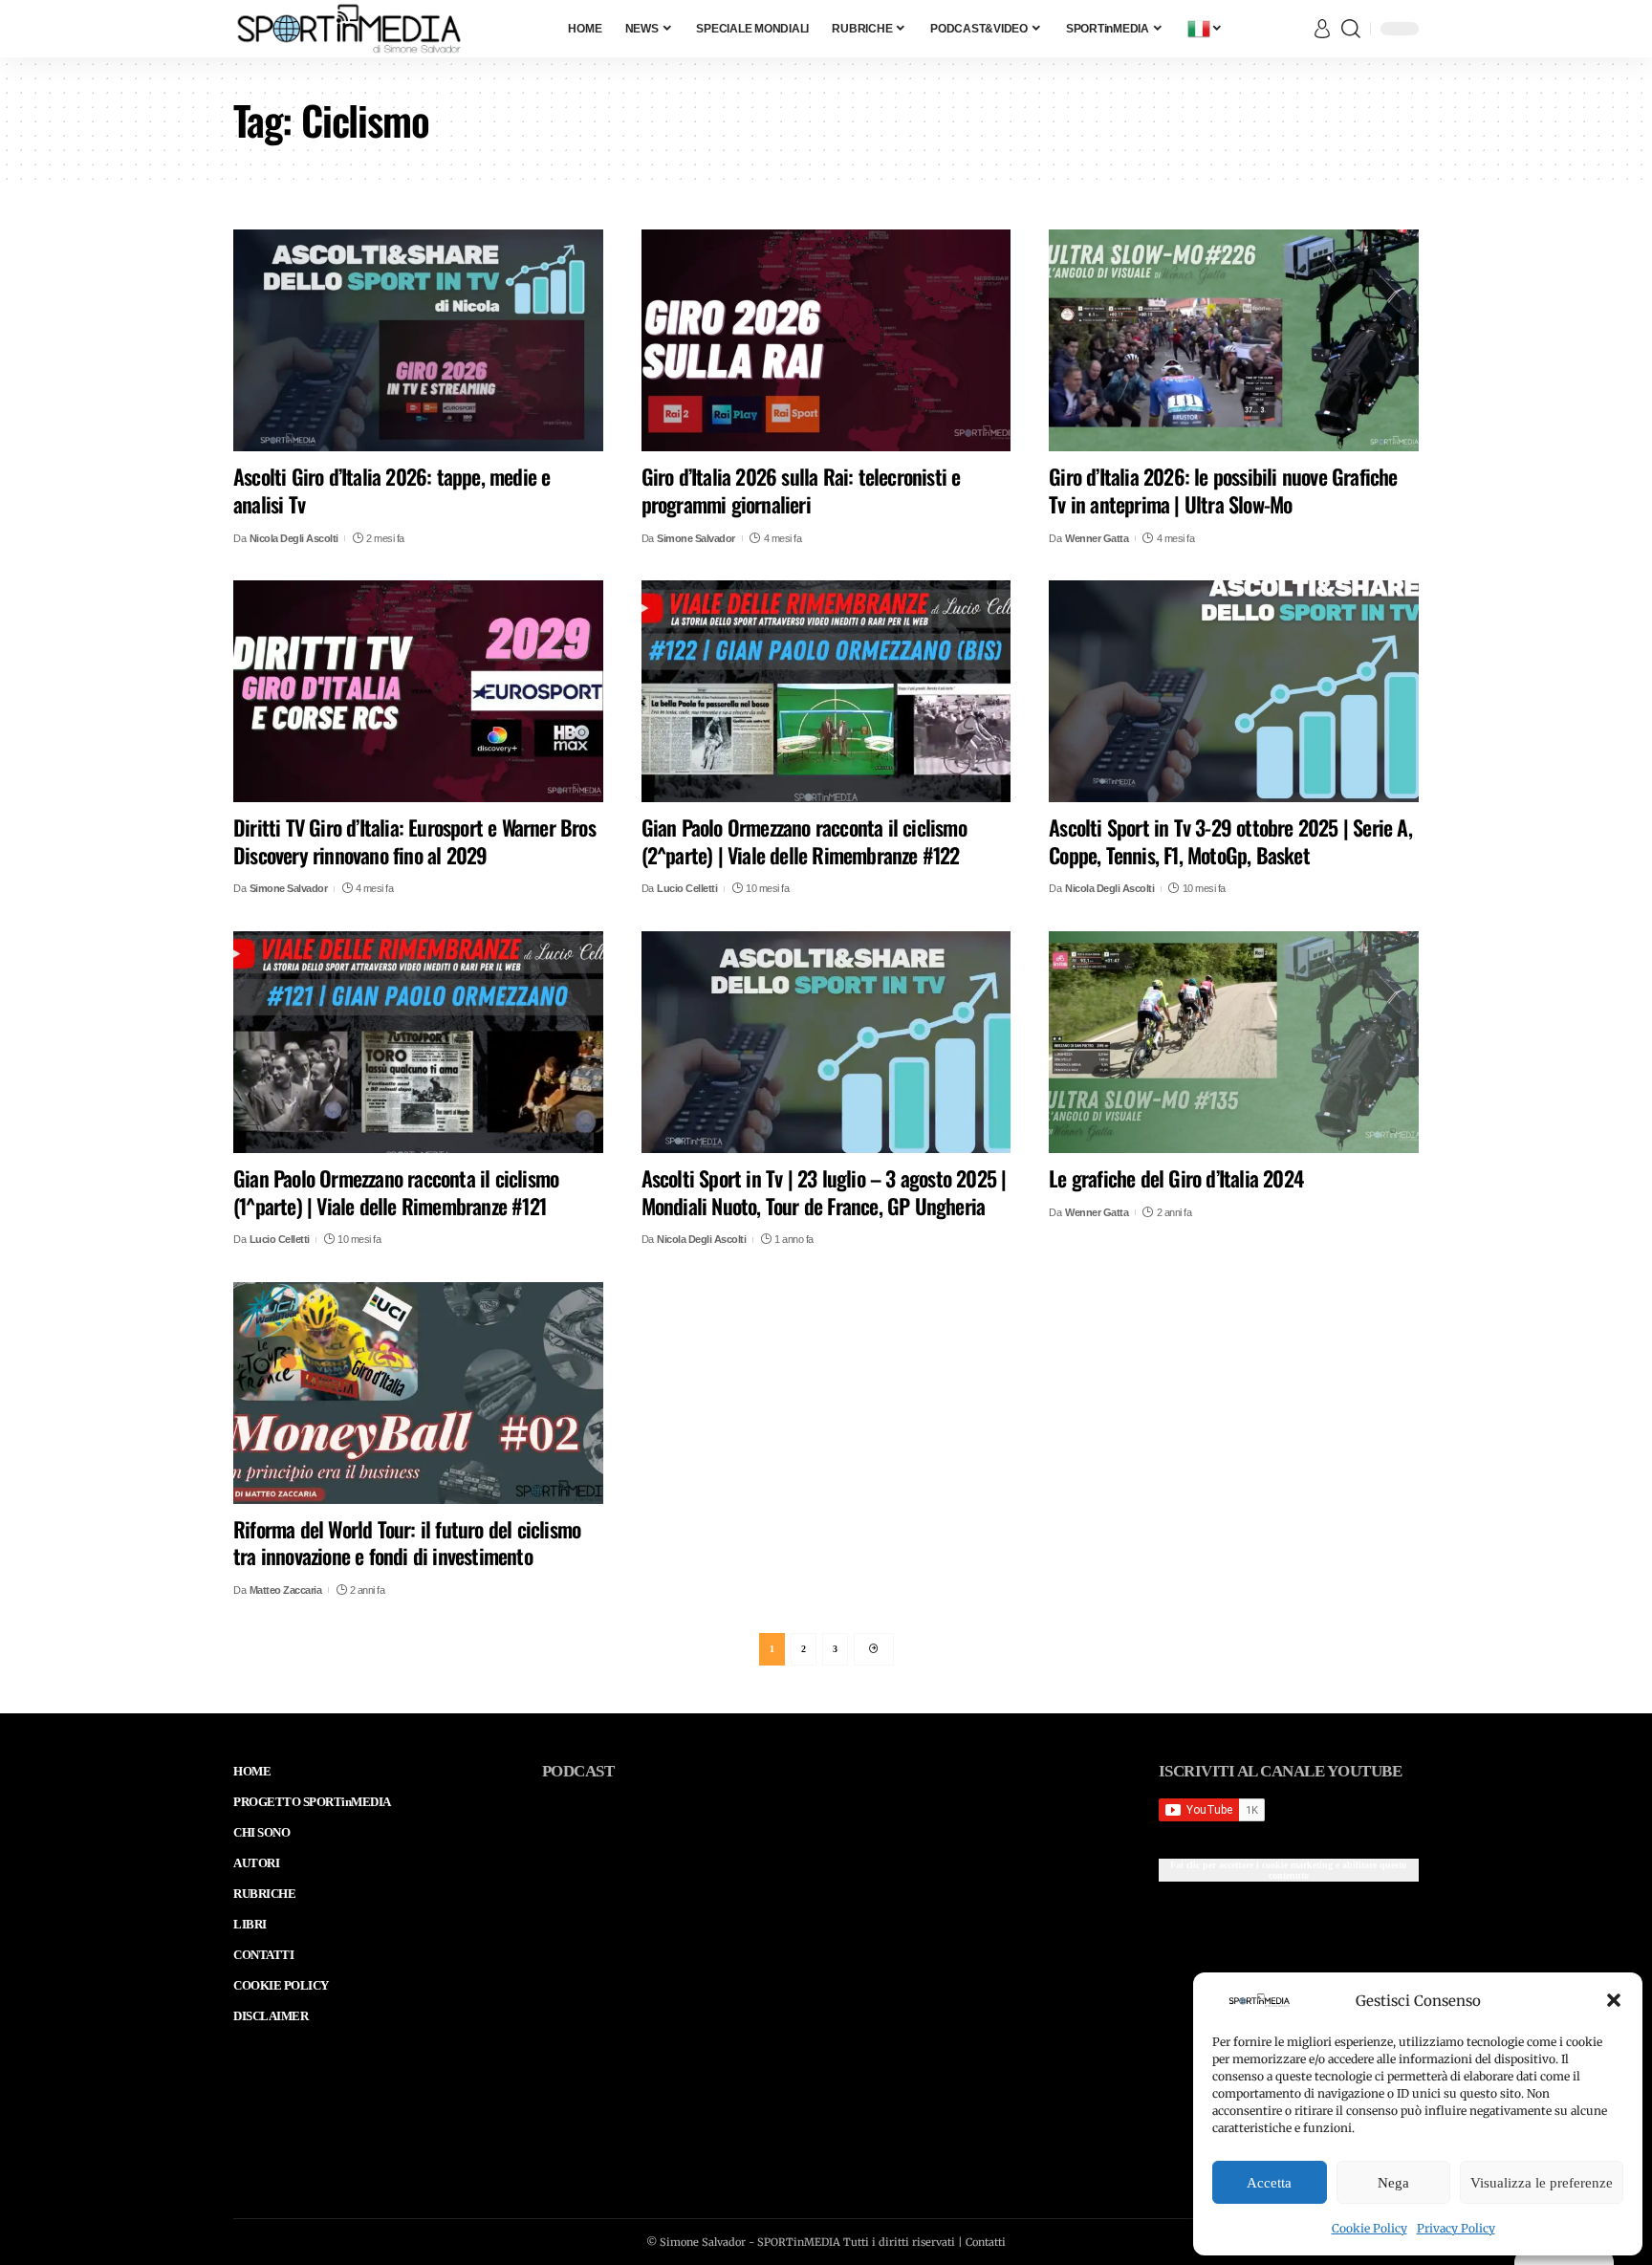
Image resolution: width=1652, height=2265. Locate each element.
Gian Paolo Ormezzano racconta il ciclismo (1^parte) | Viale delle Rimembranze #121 (396, 1192)
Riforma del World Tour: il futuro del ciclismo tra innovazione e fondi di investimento (407, 1543)
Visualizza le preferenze (1542, 2183)
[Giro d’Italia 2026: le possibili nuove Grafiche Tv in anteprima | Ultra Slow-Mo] (1234, 340)
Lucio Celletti (687, 888)
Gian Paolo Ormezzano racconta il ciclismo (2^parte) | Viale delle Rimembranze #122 (804, 841)
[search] (1351, 29)
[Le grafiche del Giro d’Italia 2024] (1234, 1042)
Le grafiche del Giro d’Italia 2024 (1176, 1178)
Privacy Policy (1456, 2228)
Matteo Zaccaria (286, 1590)
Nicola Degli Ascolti (294, 538)
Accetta (1269, 2183)
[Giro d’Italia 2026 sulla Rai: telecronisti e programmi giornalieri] (826, 340)
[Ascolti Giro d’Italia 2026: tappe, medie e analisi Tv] (418, 340)
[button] (1614, 2000)
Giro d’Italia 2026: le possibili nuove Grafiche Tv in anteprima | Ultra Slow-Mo (1223, 490)
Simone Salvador (696, 538)
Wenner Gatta (1097, 538)
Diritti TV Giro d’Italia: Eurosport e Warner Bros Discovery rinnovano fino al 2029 (414, 841)
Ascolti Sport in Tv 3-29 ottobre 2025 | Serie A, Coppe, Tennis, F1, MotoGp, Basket (1230, 841)
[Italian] (1206, 29)
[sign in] (1322, 29)
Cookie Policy (1369, 2228)
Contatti (986, 2242)
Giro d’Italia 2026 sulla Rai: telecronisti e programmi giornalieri (801, 490)
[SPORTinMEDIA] (349, 29)
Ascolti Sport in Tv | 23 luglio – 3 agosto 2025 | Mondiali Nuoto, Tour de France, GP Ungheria (824, 1192)
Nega (1393, 2183)
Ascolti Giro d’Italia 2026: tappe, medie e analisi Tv (391, 490)
